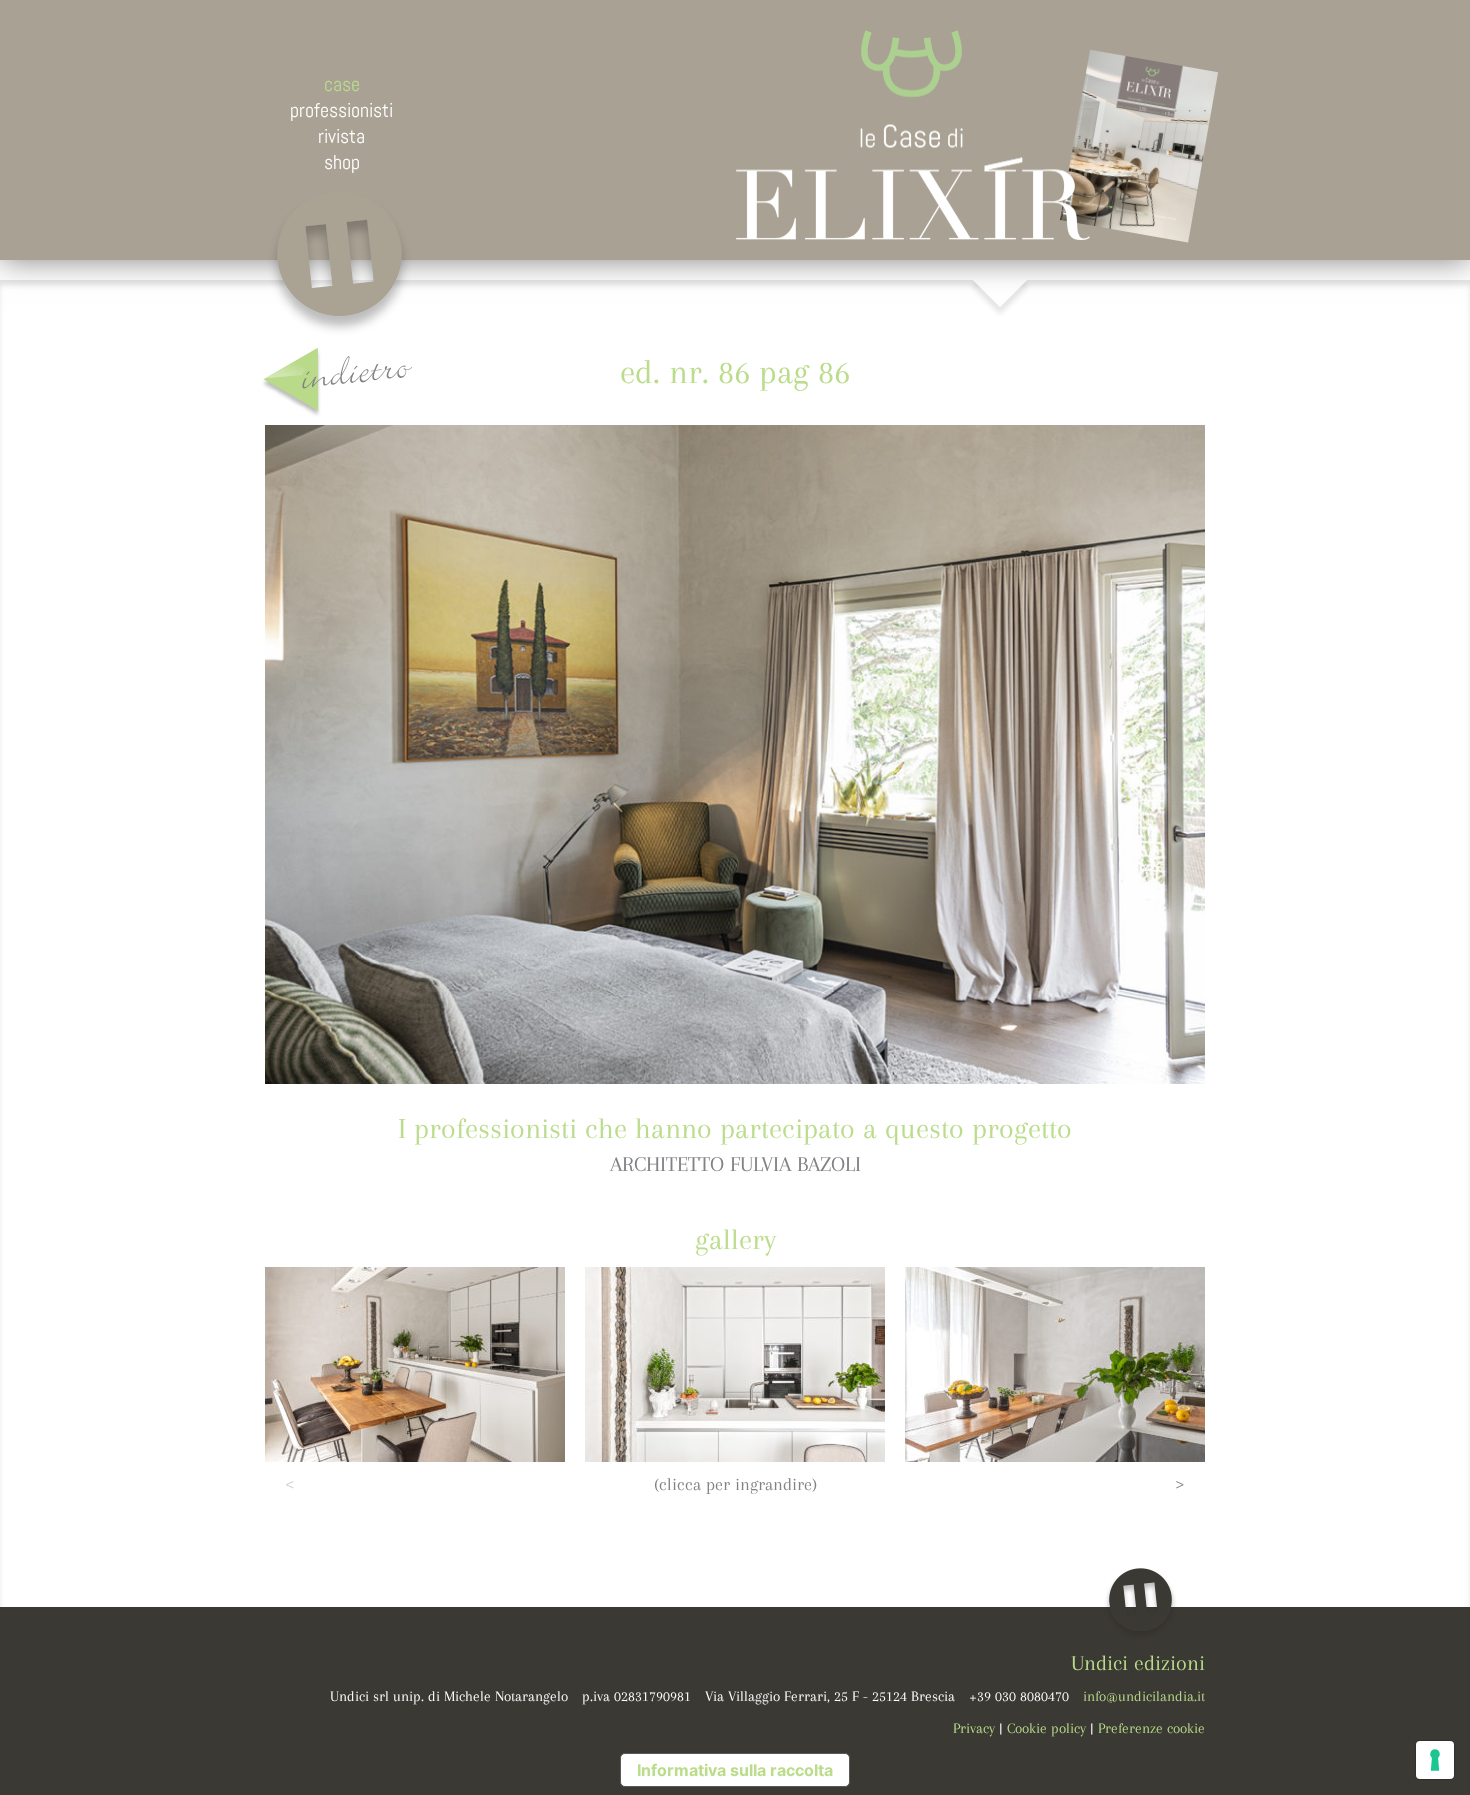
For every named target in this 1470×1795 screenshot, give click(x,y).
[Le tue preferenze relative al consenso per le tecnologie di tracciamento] (1435, 1760)
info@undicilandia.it (1144, 1696)
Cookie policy (1046, 1728)
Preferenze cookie (1151, 1728)
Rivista (341, 136)
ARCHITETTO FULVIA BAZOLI (735, 1164)
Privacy (974, 1728)
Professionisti (341, 110)
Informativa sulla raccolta (735, 1770)
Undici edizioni (1138, 1663)
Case (342, 84)
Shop (342, 162)
